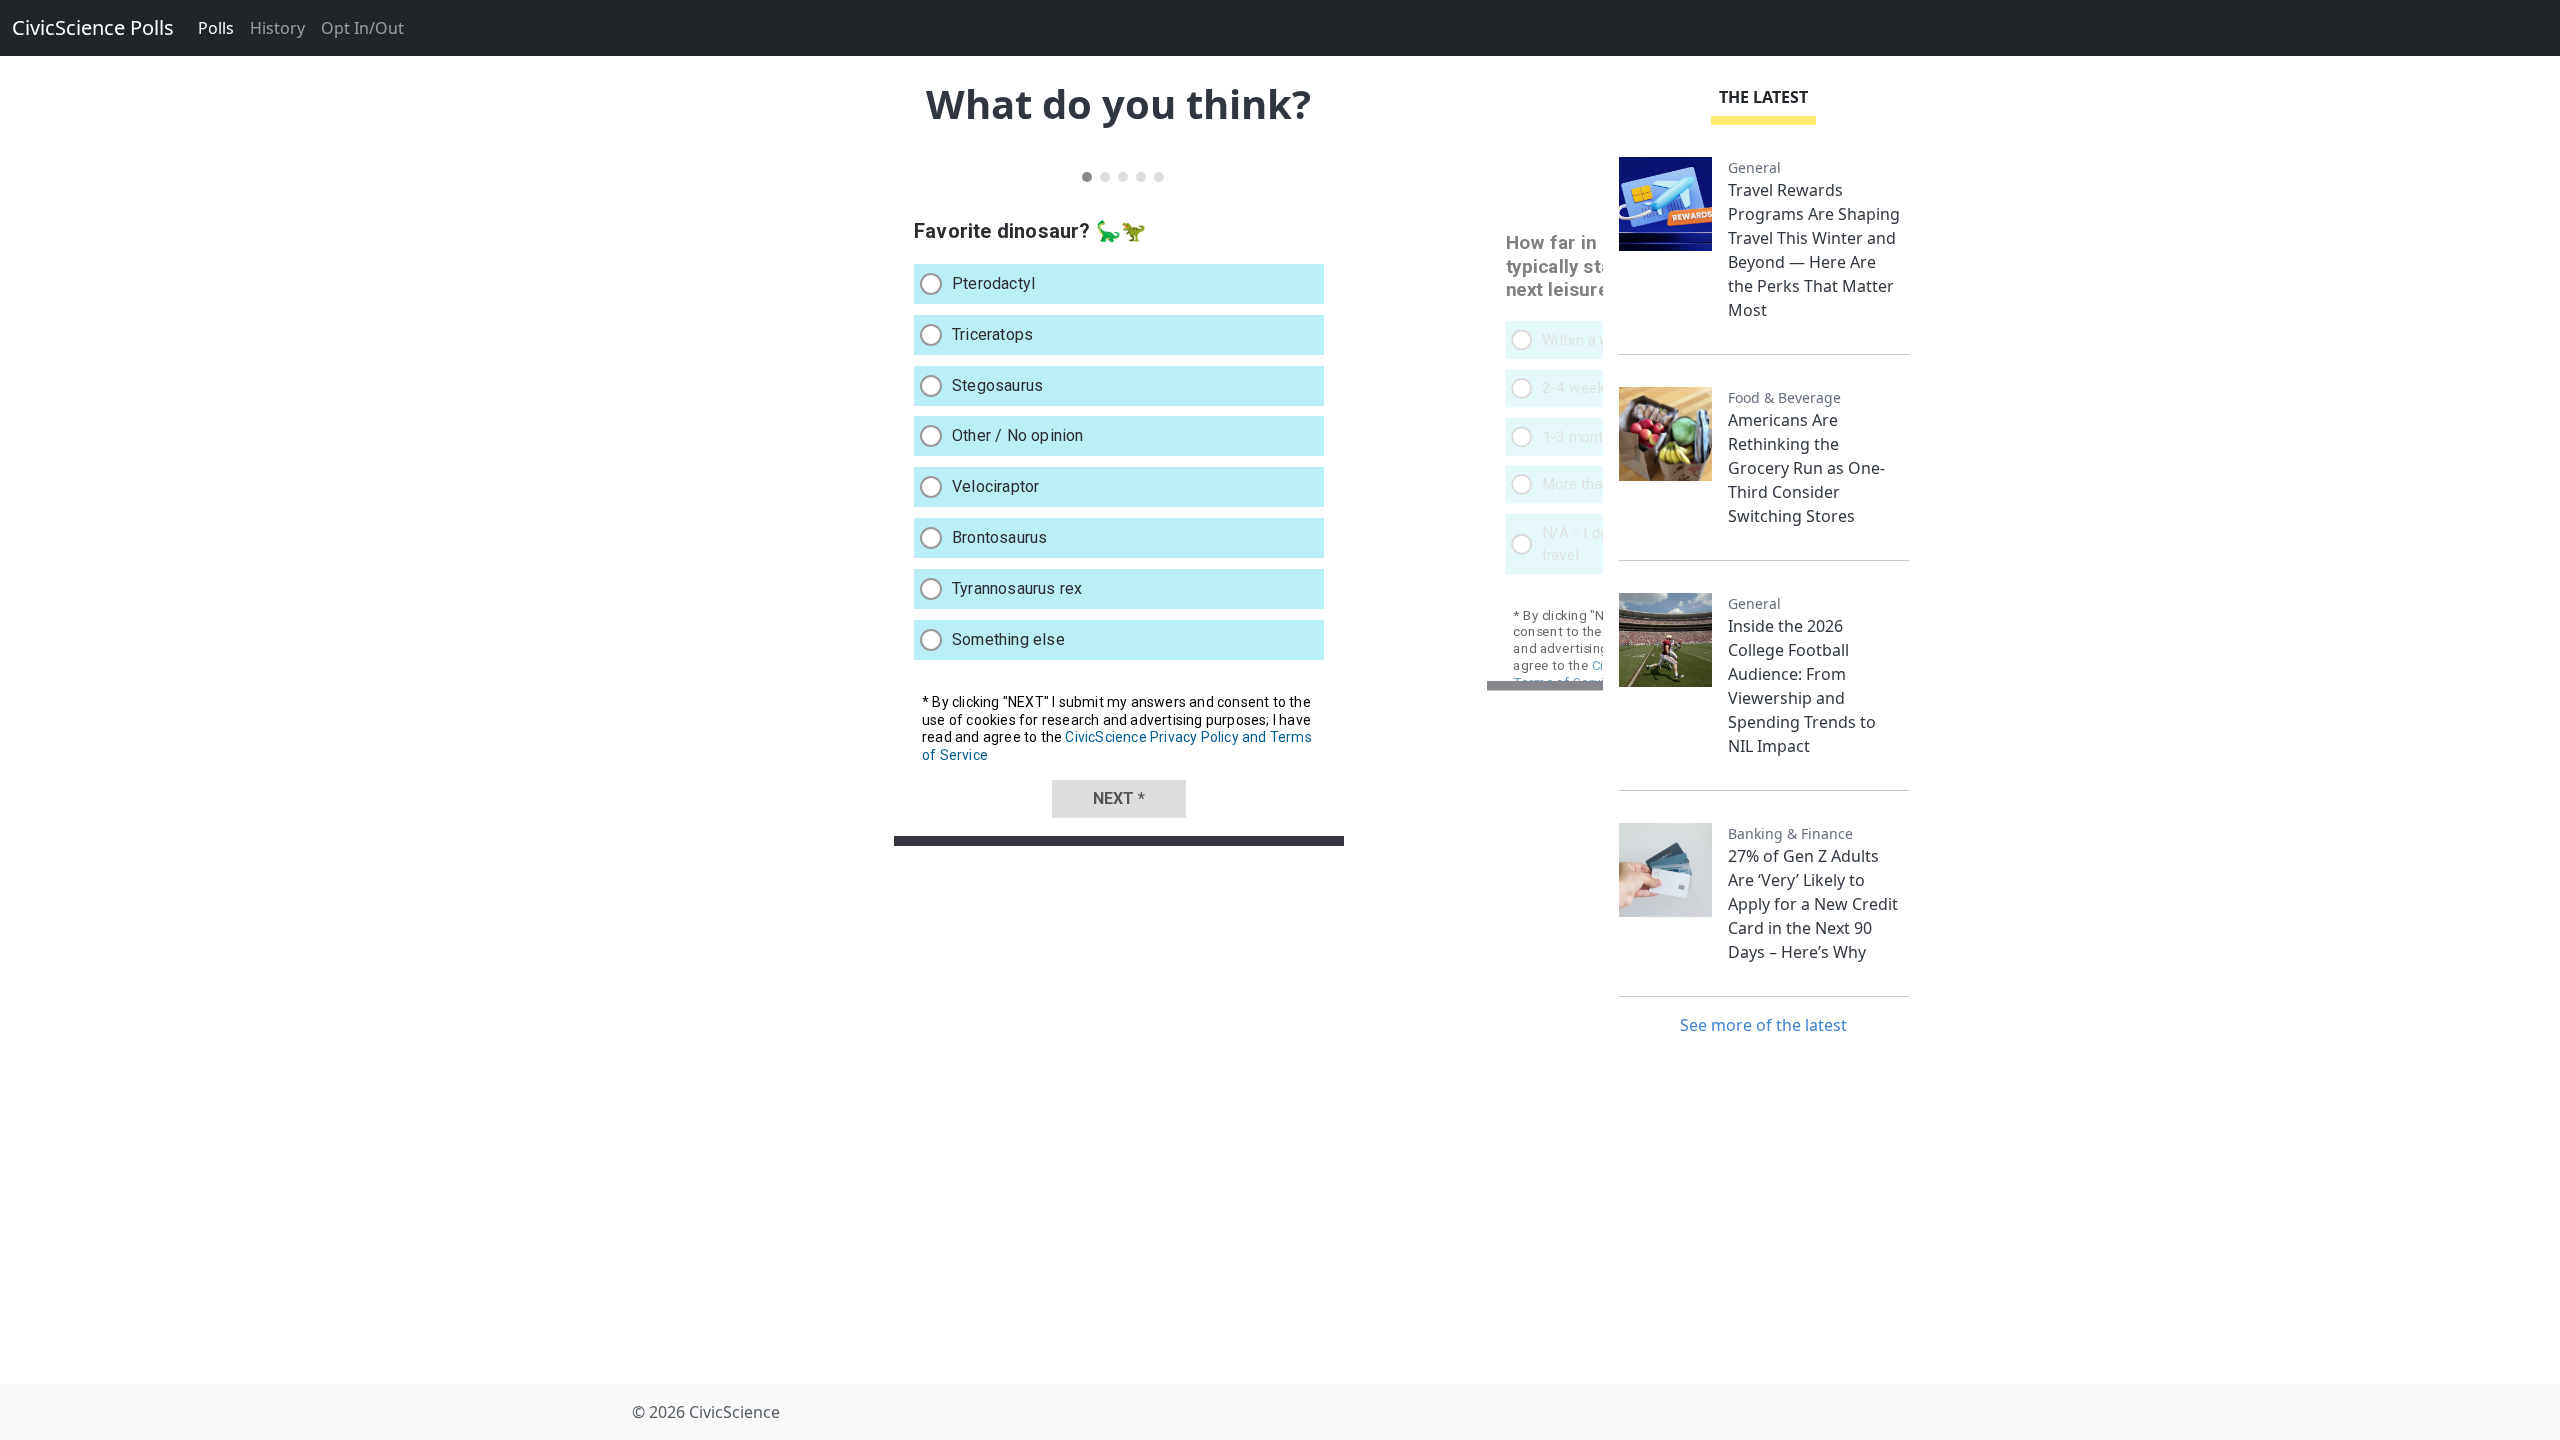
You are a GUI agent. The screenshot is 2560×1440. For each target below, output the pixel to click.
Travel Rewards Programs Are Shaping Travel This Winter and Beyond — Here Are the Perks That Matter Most (1814, 250)
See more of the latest (1763, 1025)
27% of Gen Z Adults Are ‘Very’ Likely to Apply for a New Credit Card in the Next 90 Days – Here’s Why (1813, 904)
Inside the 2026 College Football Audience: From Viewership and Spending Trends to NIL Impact (1802, 686)
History (277, 28)
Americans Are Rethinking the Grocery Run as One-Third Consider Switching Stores (1806, 468)
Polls (216, 28)
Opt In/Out (362, 28)
